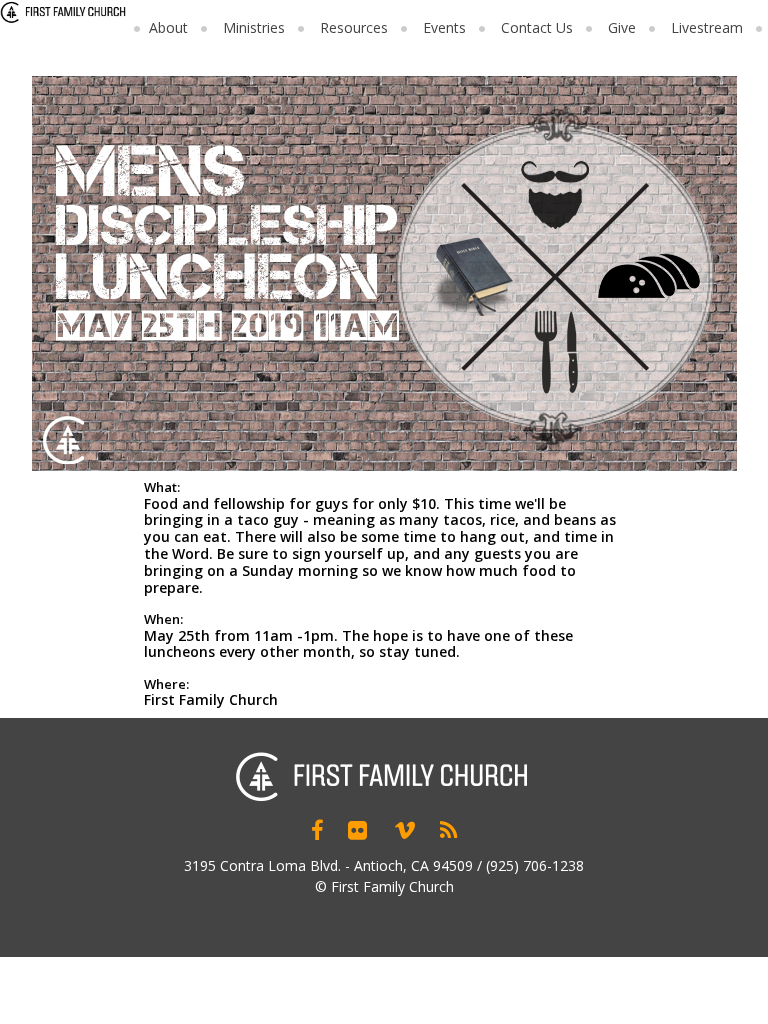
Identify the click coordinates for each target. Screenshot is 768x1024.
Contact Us (537, 27)
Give (622, 27)
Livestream (707, 27)
